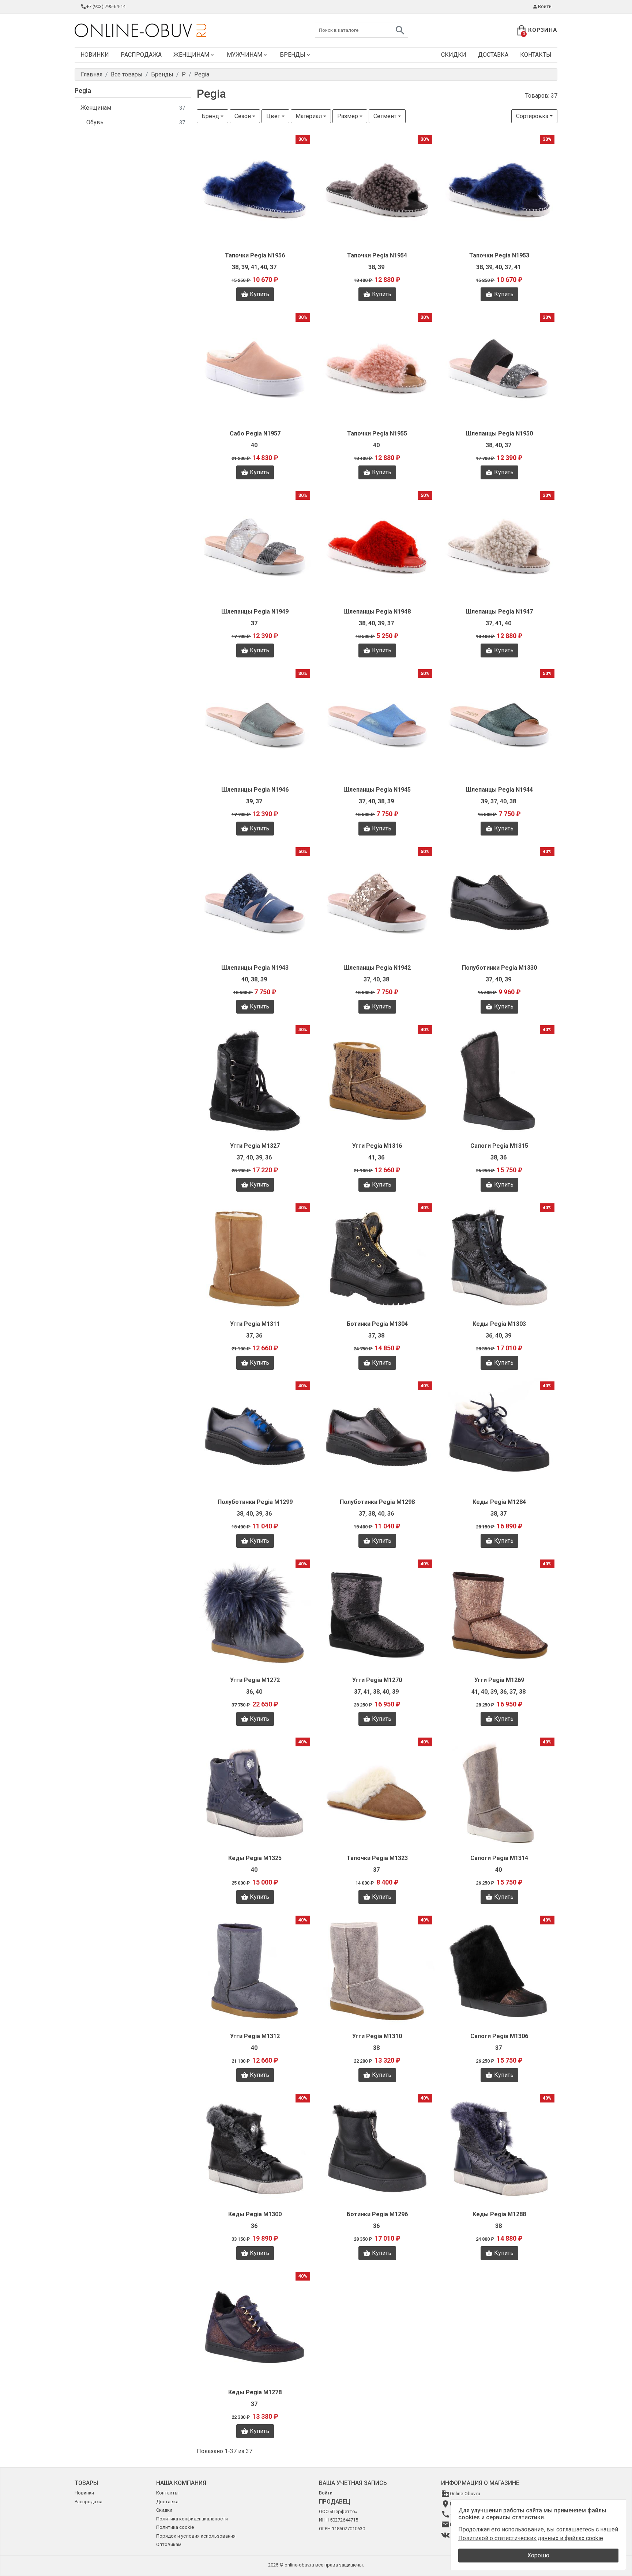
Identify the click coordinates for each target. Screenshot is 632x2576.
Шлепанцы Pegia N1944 (499, 790)
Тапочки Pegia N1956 (255, 255)
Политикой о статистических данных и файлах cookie (531, 2538)
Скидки (454, 55)
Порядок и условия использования (196, 2536)
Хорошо (538, 2555)
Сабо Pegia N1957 (255, 433)
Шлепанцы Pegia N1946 (255, 790)
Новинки (95, 55)
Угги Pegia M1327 (255, 1146)
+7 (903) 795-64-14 (106, 6)
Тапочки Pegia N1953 (499, 255)
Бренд (210, 116)
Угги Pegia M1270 (377, 1680)
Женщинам (191, 55)
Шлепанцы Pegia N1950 (499, 433)
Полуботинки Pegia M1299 (255, 1502)
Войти (545, 6)
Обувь (136, 122)
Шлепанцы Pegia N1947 (499, 612)
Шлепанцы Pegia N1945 (377, 790)
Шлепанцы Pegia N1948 (377, 612)
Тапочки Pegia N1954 (377, 255)
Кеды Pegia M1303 (499, 1324)
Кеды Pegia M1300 (255, 2214)
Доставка (493, 55)
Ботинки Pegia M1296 (377, 2214)
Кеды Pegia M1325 (255, 1858)
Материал (309, 116)
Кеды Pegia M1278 (255, 2392)
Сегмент (385, 116)
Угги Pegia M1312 (255, 2036)
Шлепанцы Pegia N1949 (255, 612)
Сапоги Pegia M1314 (499, 1858)
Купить (259, 294)
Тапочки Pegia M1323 (377, 1858)
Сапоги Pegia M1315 (499, 1146)
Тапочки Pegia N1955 (377, 433)
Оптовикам (169, 2544)
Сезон (243, 116)
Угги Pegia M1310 (377, 2036)
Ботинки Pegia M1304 (377, 1324)
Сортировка (532, 116)
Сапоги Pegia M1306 (499, 2036)
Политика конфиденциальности (192, 2519)
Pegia (83, 90)
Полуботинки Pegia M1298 (377, 1502)
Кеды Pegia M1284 (499, 1502)
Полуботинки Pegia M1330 (499, 968)
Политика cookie (175, 2527)
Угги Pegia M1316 (377, 1146)
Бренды (293, 55)
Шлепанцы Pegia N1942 (377, 968)
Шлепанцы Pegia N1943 (255, 968)
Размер (348, 116)
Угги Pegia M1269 (499, 1680)
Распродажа (141, 55)
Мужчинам (244, 55)
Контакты (536, 55)
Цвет (273, 116)
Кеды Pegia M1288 (499, 2214)
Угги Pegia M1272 (255, 1680)
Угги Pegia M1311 (255, 1324)
